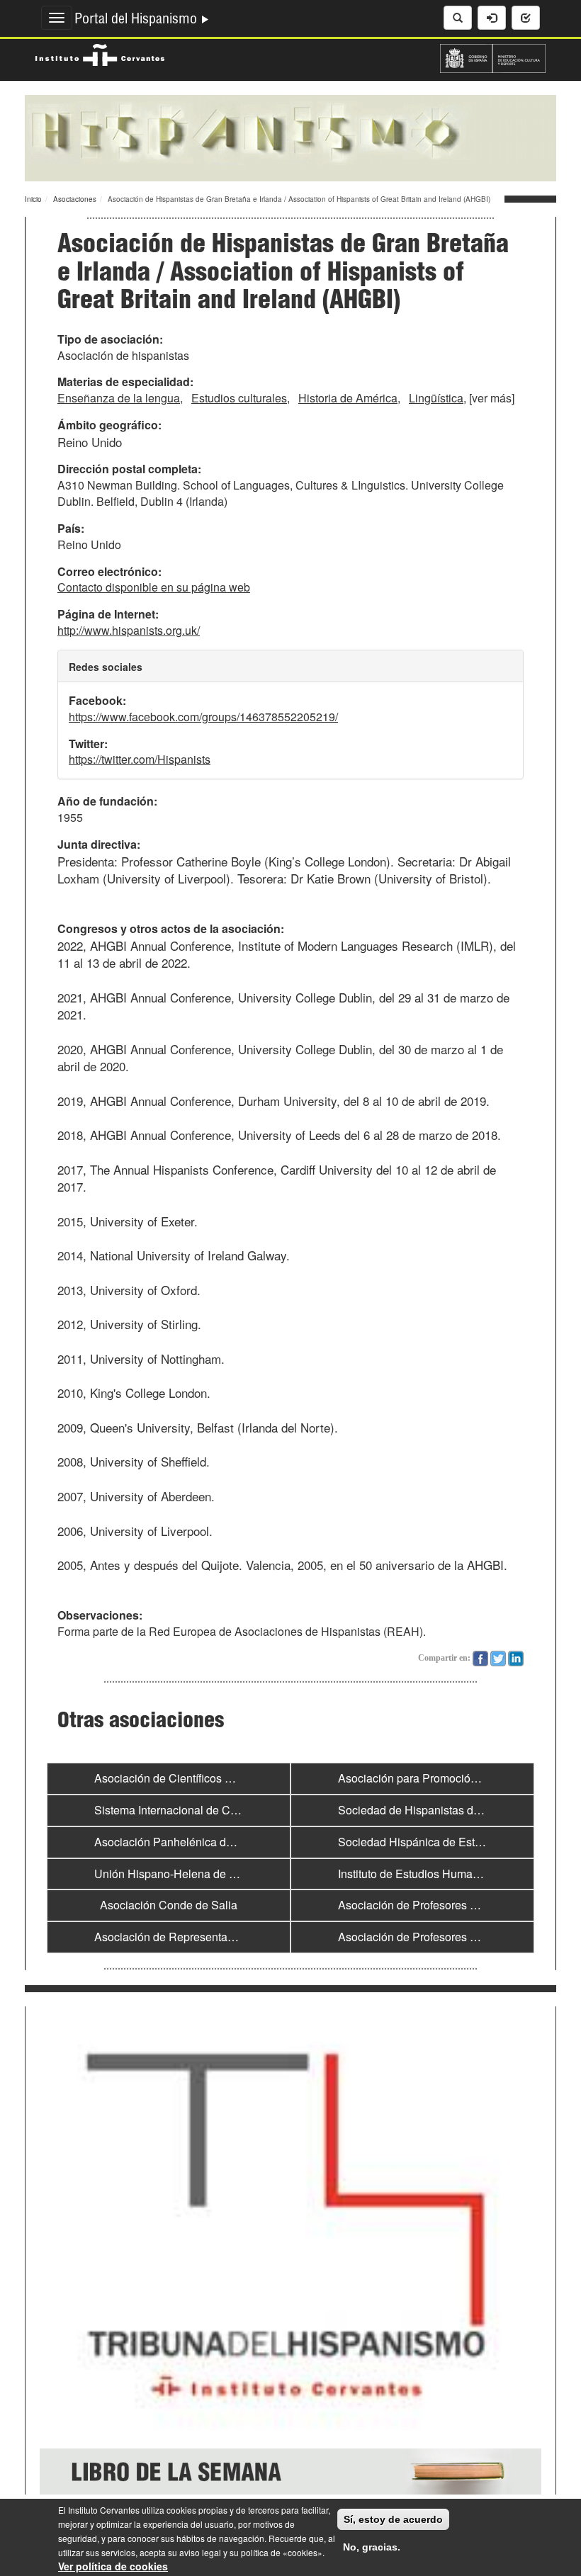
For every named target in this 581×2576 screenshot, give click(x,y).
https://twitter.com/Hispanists (140, 759)
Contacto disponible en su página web (154, 587)
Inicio (33, 199)
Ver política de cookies (113, 2566)
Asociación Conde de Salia (169, 1905)
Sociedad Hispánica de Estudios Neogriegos (451, 1842)
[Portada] (290, 137)
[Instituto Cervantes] (100, 53)
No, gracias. (372, 2547)
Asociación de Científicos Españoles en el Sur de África (234, 1778)
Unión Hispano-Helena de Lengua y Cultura (205, 1874)
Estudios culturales (239, 398)
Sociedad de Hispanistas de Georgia (430, 1810)
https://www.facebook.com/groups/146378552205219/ (203, 717)
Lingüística (436, 398)
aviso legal (200, 2552)
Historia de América (348, 398)
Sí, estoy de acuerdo (393, 2519)
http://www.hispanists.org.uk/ (129, 630)
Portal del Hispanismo (137, 21)
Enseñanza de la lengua (119, 398)
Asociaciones (75, 199)
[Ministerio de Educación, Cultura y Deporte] (493, 57)
